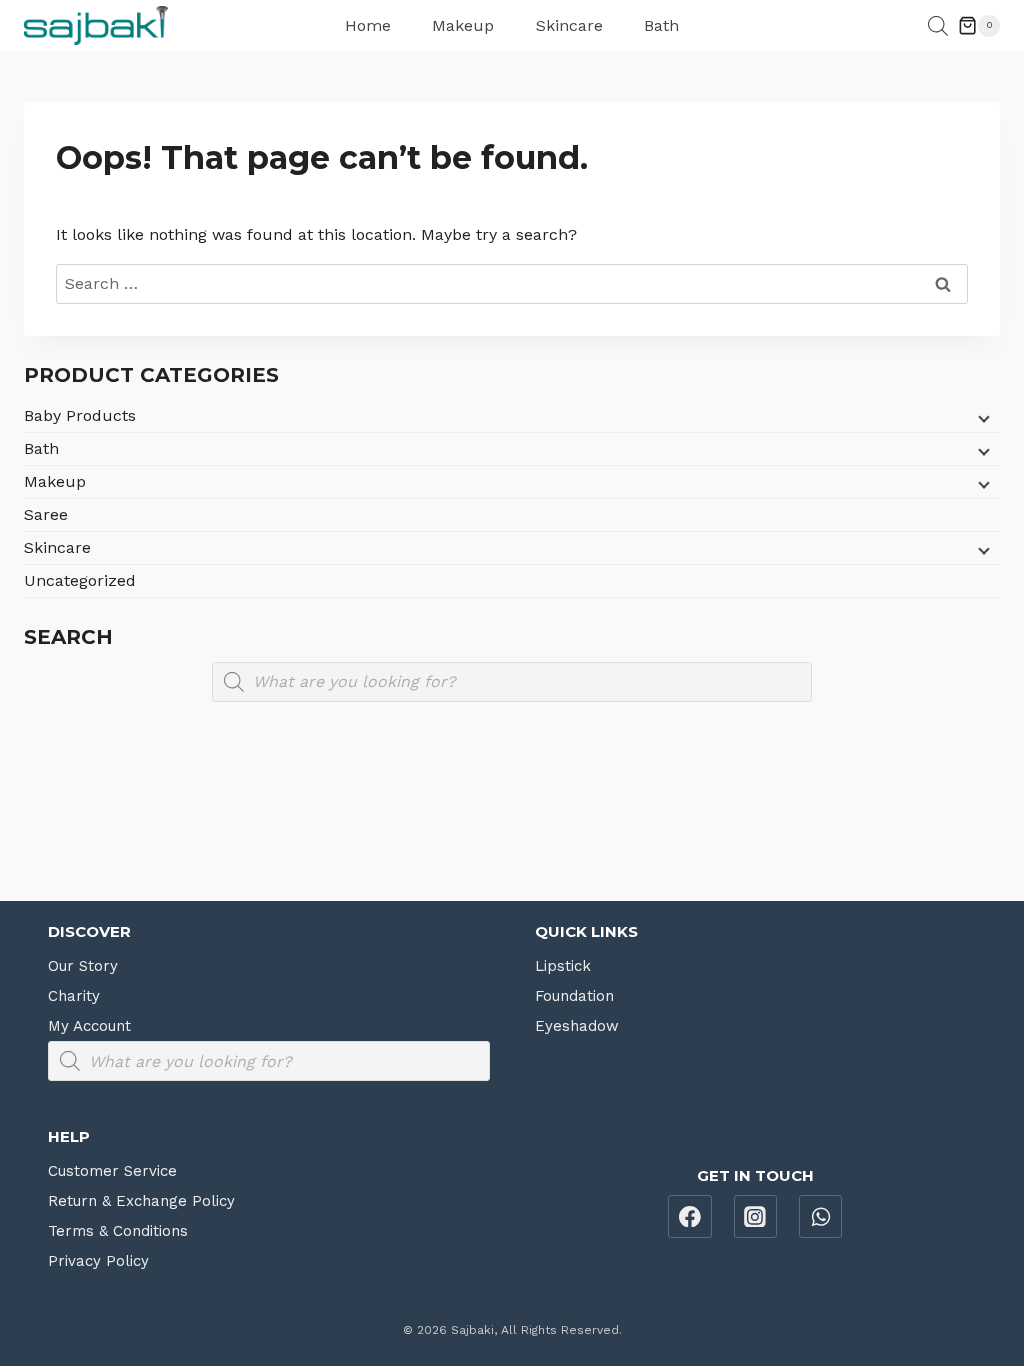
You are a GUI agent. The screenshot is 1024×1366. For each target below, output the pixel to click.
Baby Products (80, 415)
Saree (46, 514)
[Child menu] (982, 418)
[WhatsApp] (821, 1217)
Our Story (83, 966)
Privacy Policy (98, 1261)
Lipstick (563, 966)
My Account (89, 1026)
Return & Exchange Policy (141, 1201)
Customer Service (112, 1171)
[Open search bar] (938, 26)
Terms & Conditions (118, 1231)
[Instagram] (756, 1217)
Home (368, 25)
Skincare (569, 25)
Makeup (463, 25)
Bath (661, 25)
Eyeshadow (577, 1026)
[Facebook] (690, 1217)
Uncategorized (80, 580)
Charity (74, 996)
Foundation (574, 996)
